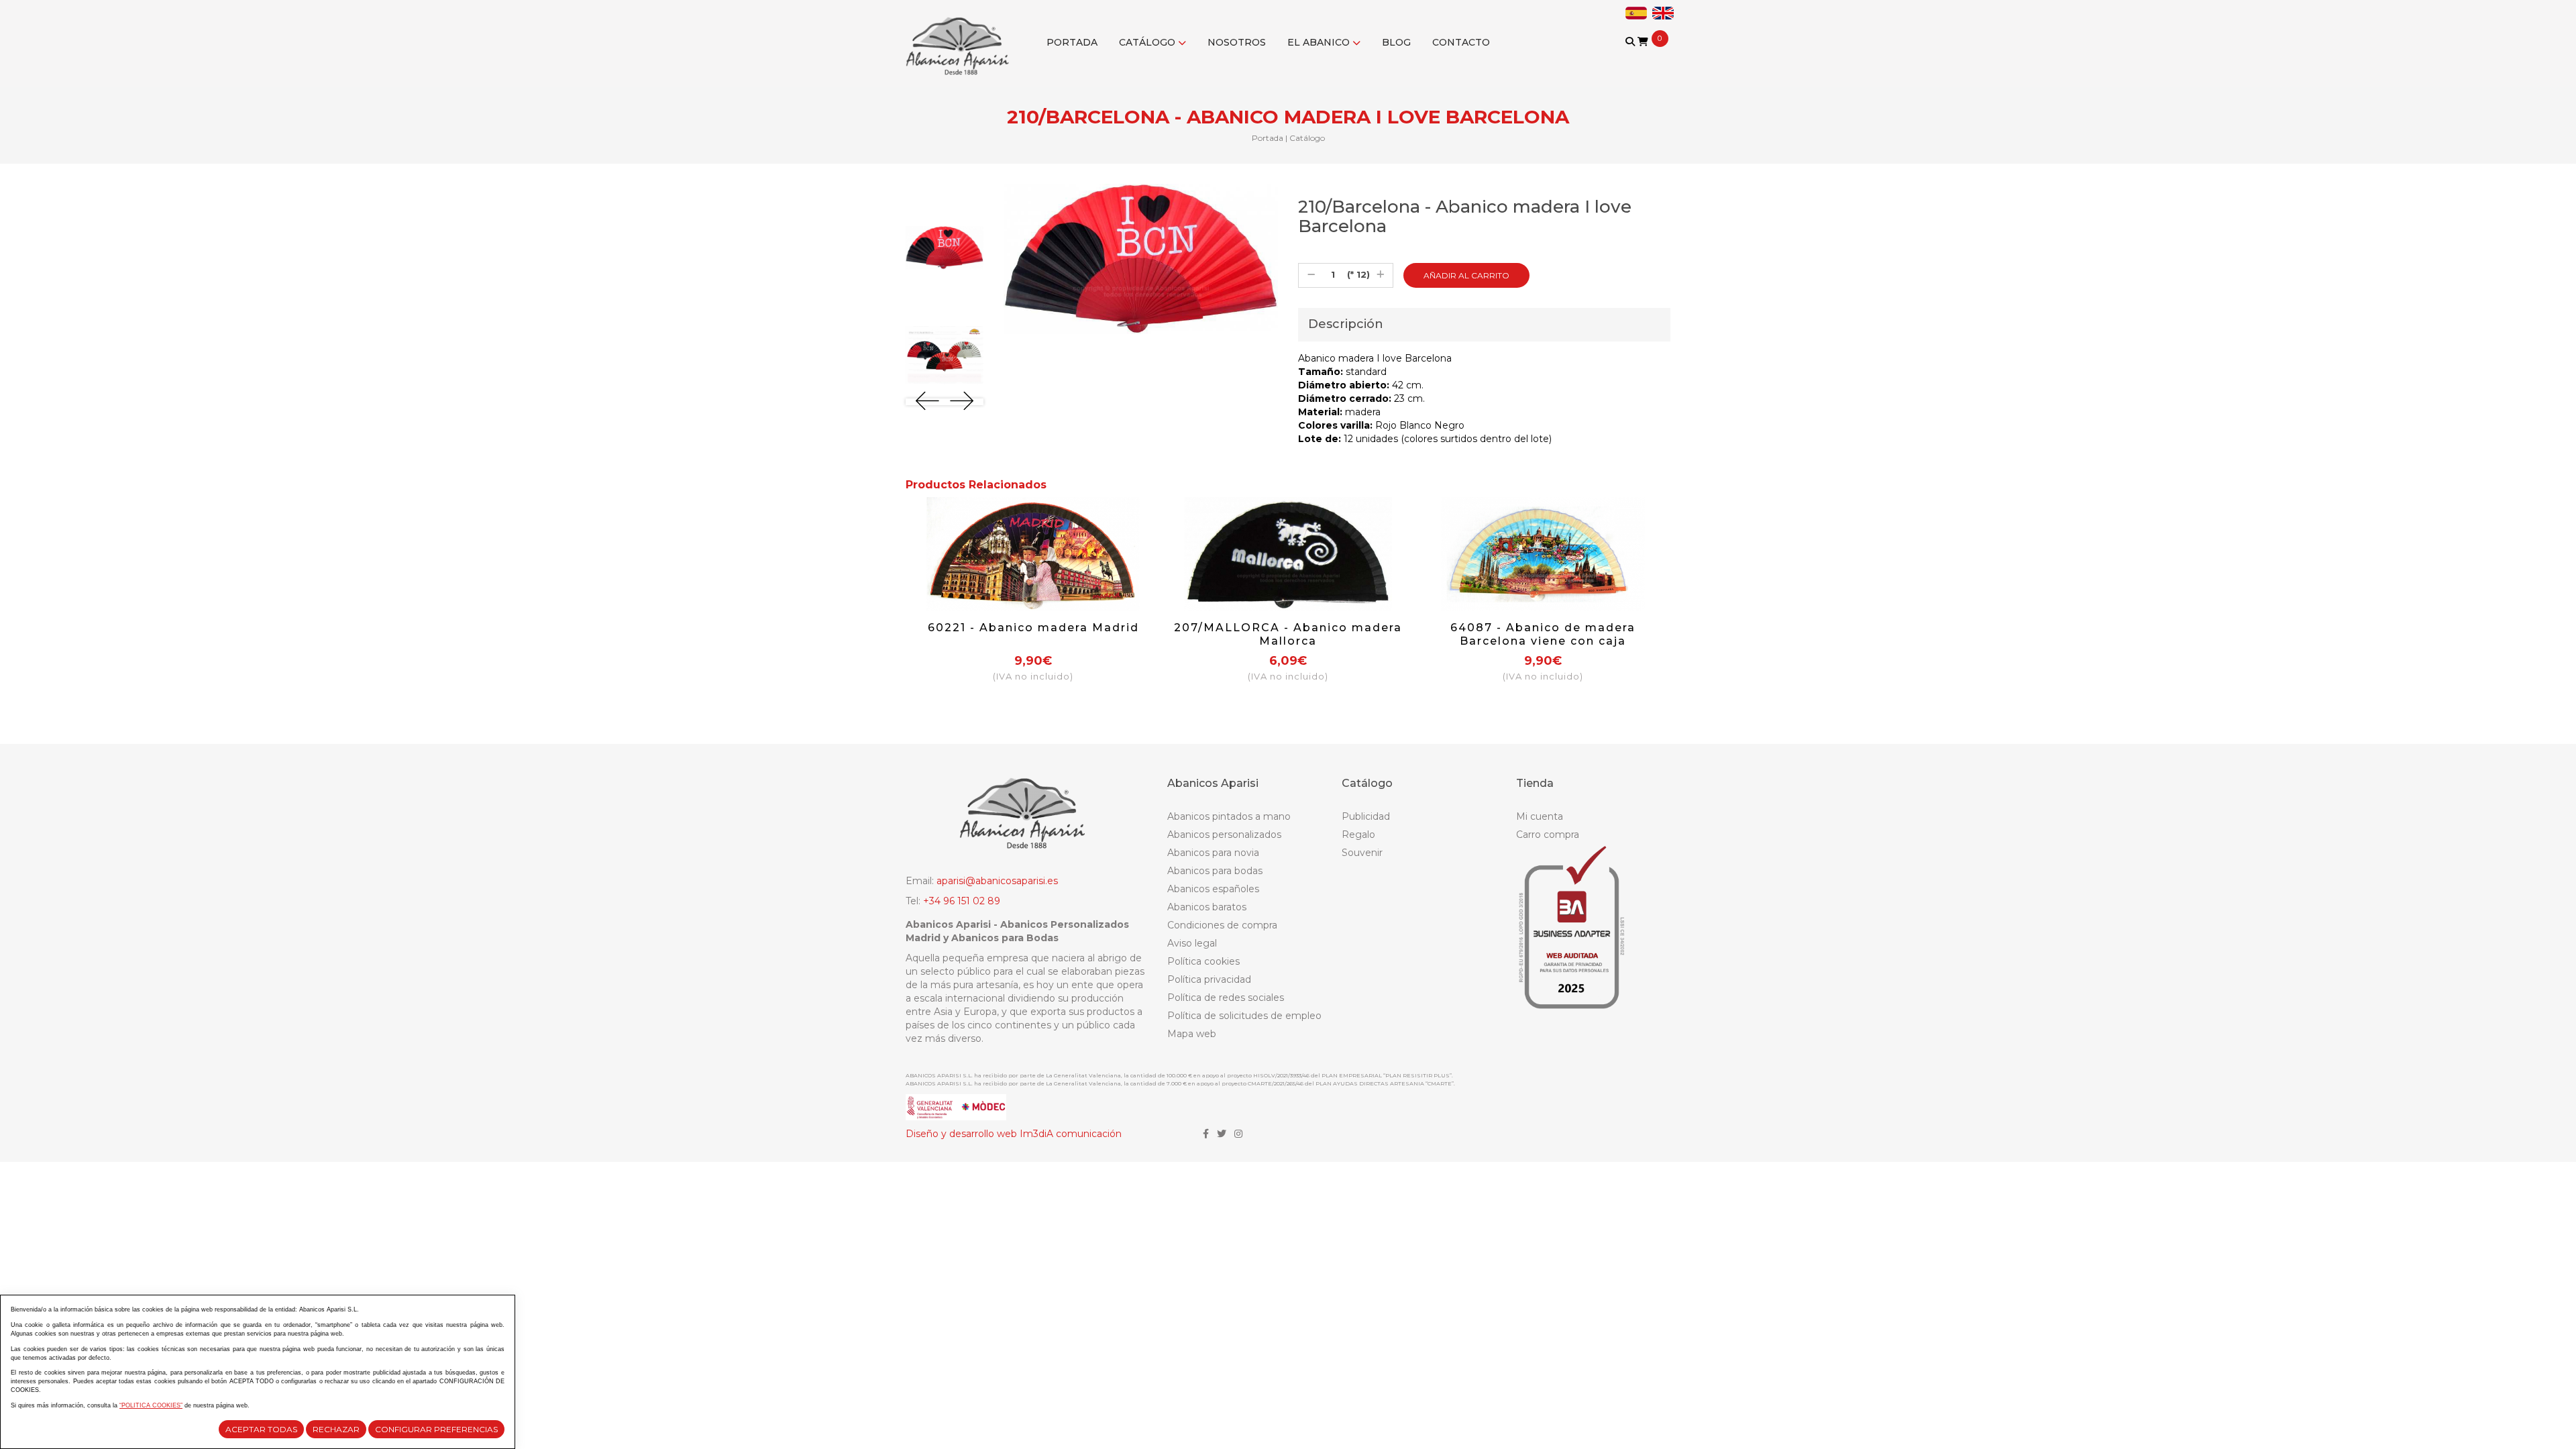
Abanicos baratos (1207, 907)
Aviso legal (1192, 943)
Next (962, 401)
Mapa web (1192, 1034)
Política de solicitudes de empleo (1244, 1016)
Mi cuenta (1540, 816)
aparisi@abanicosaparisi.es (997, 881)
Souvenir (1362, 853)
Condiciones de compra (1222, 925)
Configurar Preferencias (436, 1429)
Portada (1072, 42)
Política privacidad (1209, 979)
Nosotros (1237, 42)
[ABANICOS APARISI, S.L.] (961, 38)
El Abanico (1320, 42)
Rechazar (336, 1429)
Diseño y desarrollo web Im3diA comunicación (1014, 1134)
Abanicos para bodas (1215, 871)
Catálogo (1148, 42)
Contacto (1461, 42)
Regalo (1358, 835)
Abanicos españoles (1213, 889)
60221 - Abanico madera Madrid (1033, 628)
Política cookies (1203, 961)
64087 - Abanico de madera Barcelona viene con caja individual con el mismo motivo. (1543, 641)
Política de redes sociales (1226, 998)
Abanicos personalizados (1224, 835)
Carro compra (1548, 835)
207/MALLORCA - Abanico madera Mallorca (1288, 634)
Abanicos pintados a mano (1229, 816)
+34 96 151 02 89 (962, 901)
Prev (927, 401)
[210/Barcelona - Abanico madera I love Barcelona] (945, 248)
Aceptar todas (261, 1429)
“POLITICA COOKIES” (151, 1405)
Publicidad (1366, 816)
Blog (1396, 42)
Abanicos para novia (1213, 853)
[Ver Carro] (1643, 42)
